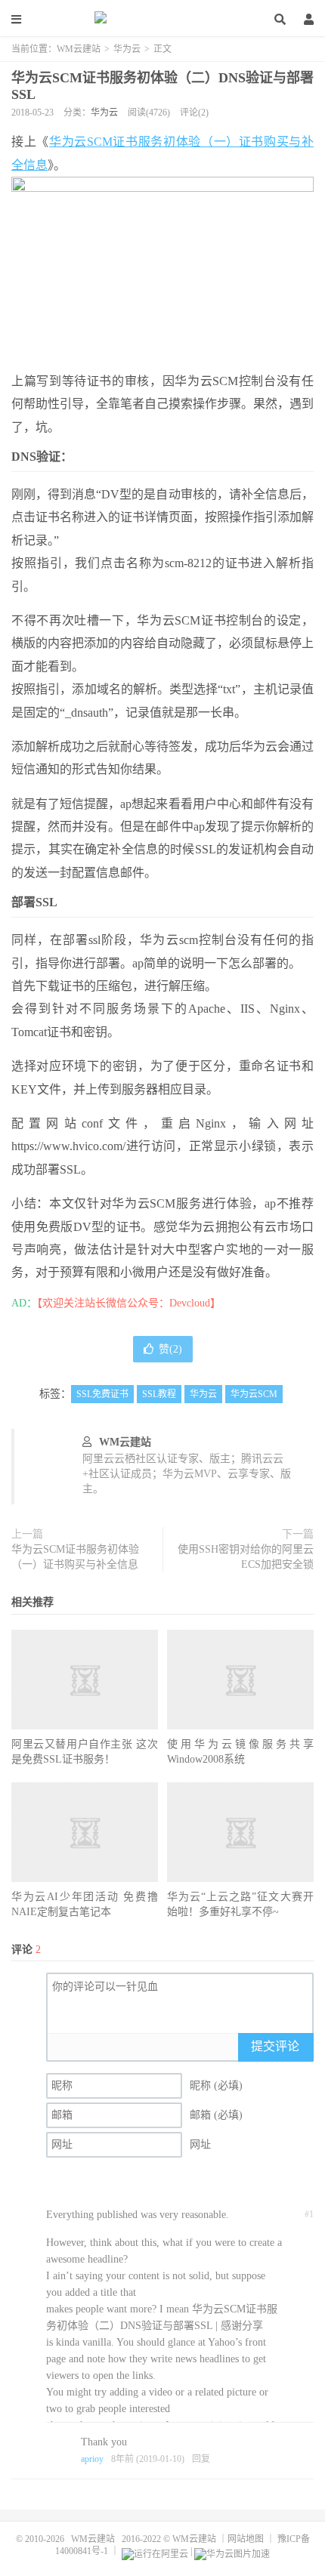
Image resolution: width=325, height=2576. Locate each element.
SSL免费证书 (102, 1394)
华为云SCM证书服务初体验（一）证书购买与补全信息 (75, 1557)
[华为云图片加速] (232, 2551)
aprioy (92, 2459)
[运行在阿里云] (155, 2551)
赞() (170, 1349)
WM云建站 (162, 19)
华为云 (127, 49)
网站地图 (246, 2539)
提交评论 (275, 2046)
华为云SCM (254, 1394)
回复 (201, 2459)
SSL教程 (159, 1394)
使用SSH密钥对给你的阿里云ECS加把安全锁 (246, 1557)
